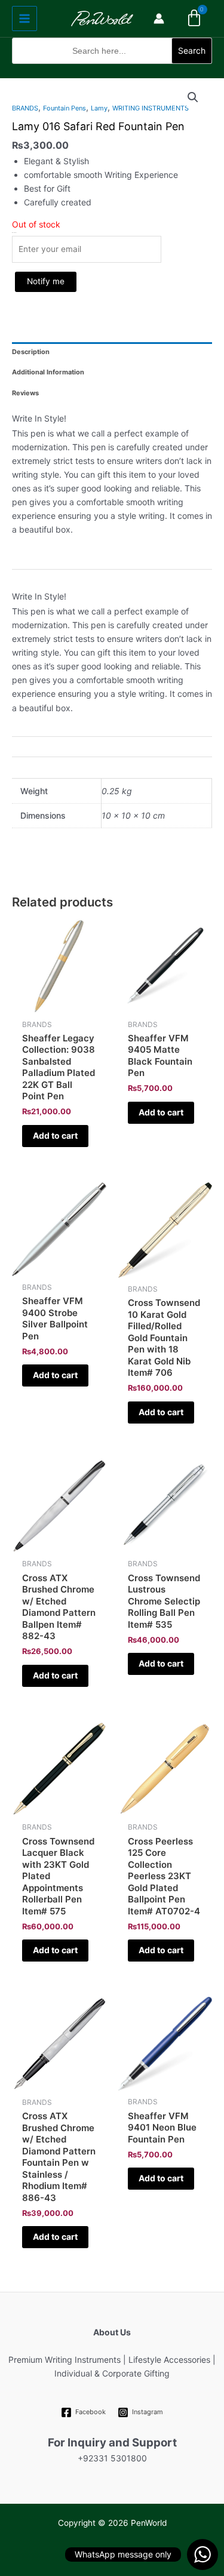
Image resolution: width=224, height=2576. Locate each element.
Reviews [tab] (25, 393)
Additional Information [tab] (48, 372)
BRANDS (25, 108)
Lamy (99, 108)
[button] (112, 71)
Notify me (46, 281)
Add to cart (55, 1135)
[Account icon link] (159, 19)
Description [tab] (31, 352)
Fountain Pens (65, 108)
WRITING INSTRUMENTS (151, 108)
